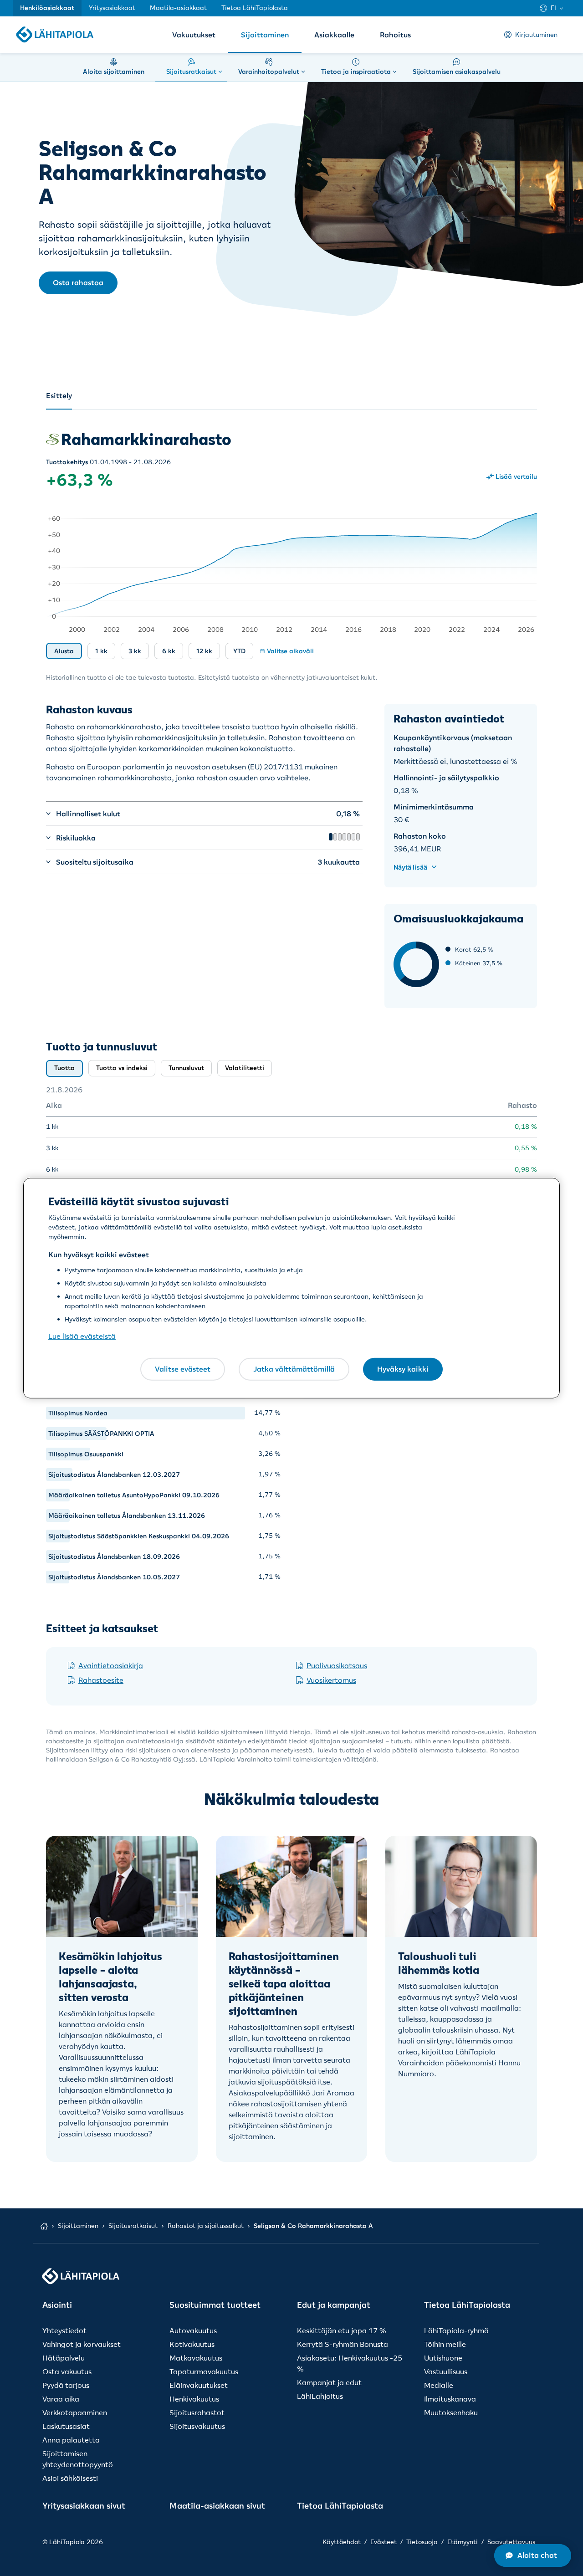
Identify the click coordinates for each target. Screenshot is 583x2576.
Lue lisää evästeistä (82, 1336)
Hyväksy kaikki (403, 1369)
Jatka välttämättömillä (294, 1369)
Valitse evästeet (183, 1369)
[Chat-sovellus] (533, 2556)
